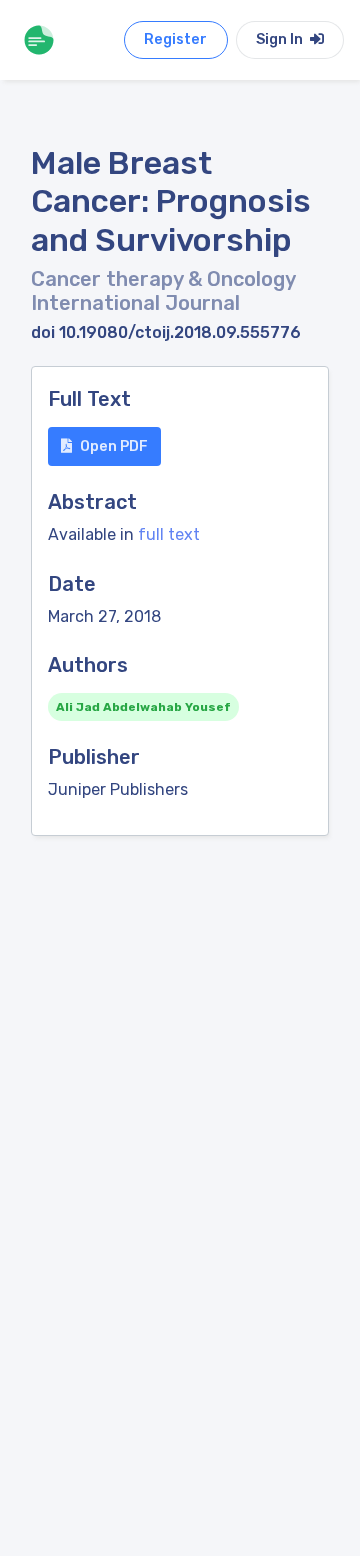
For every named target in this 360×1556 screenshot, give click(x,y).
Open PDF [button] (114, 446)
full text (169, 534)
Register (175, 39)
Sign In (281, 39)
